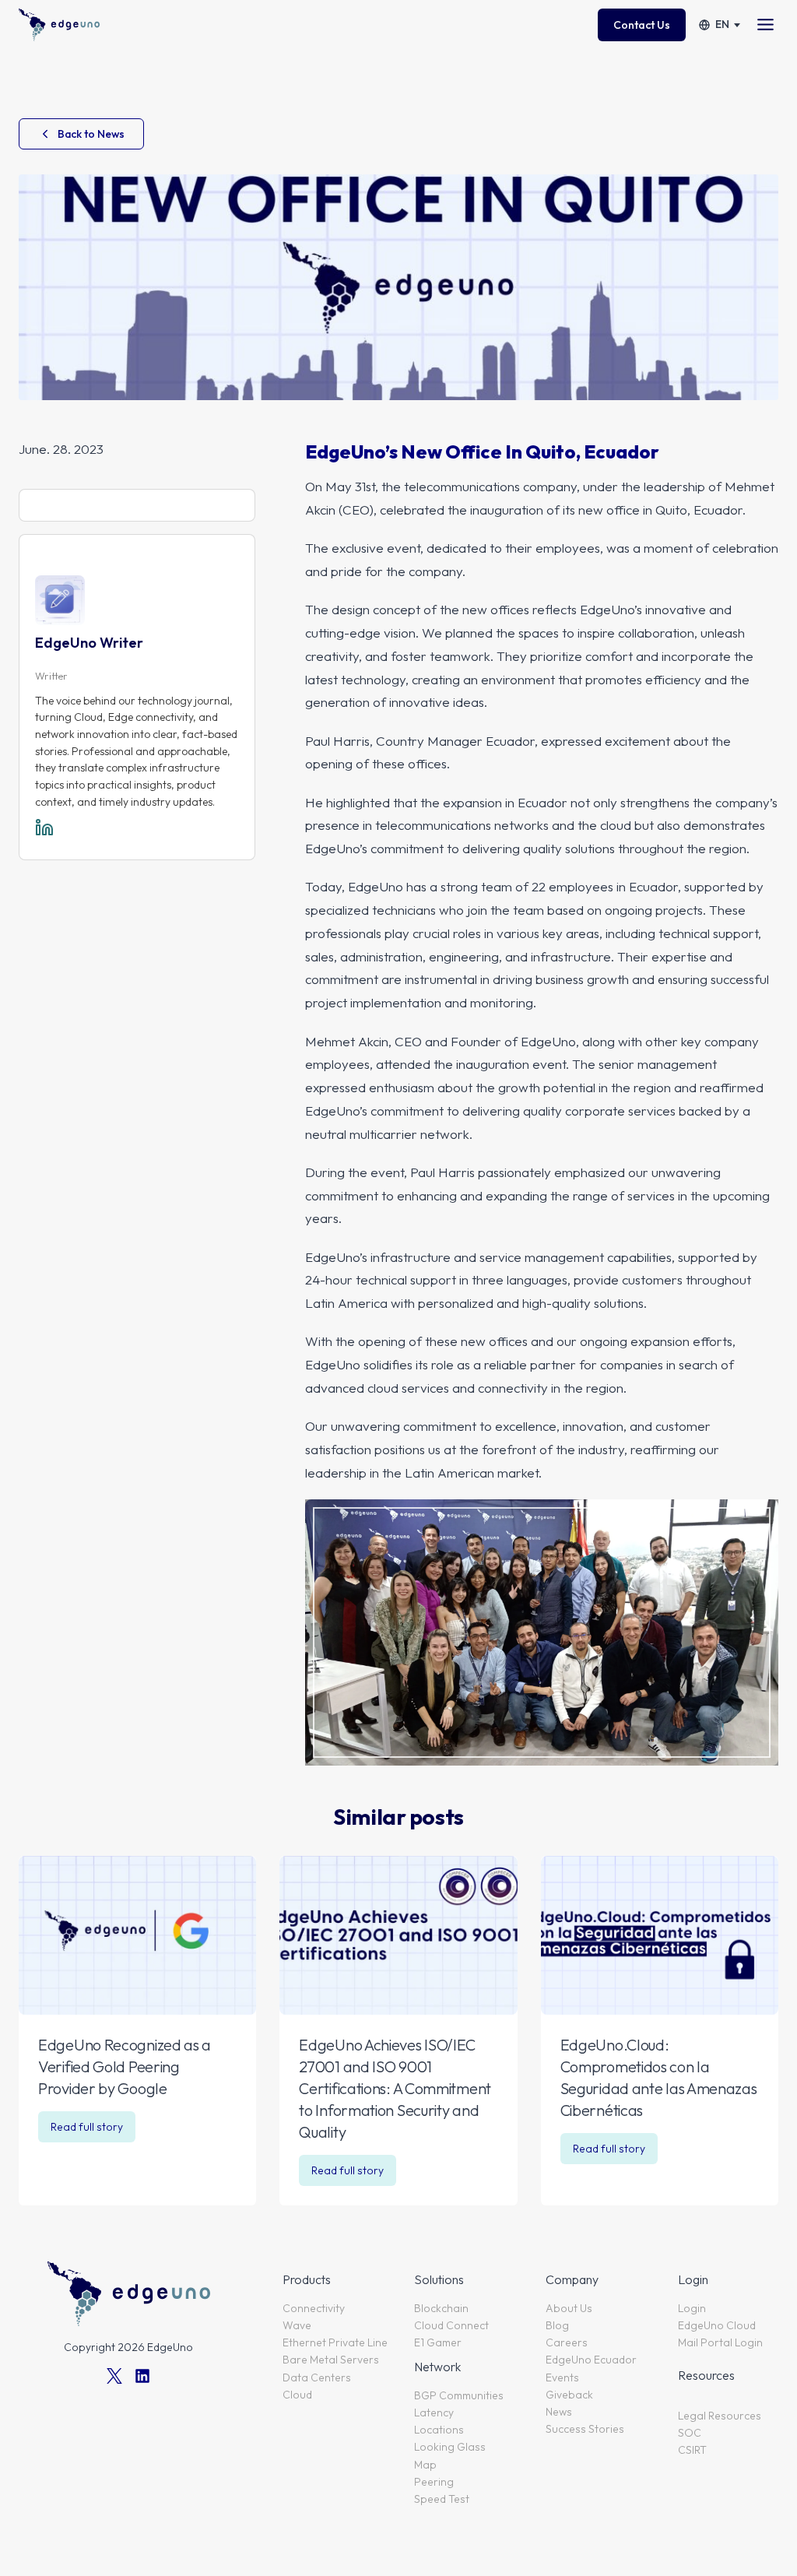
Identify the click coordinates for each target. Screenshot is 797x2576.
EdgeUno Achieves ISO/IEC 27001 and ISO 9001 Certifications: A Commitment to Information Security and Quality (395, 2088)
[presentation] (137, 1935)
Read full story (91, 2131)
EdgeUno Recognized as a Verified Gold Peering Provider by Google (125, 2066)
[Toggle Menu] (765, 25)
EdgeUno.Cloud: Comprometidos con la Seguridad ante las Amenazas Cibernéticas (659, 2077)
